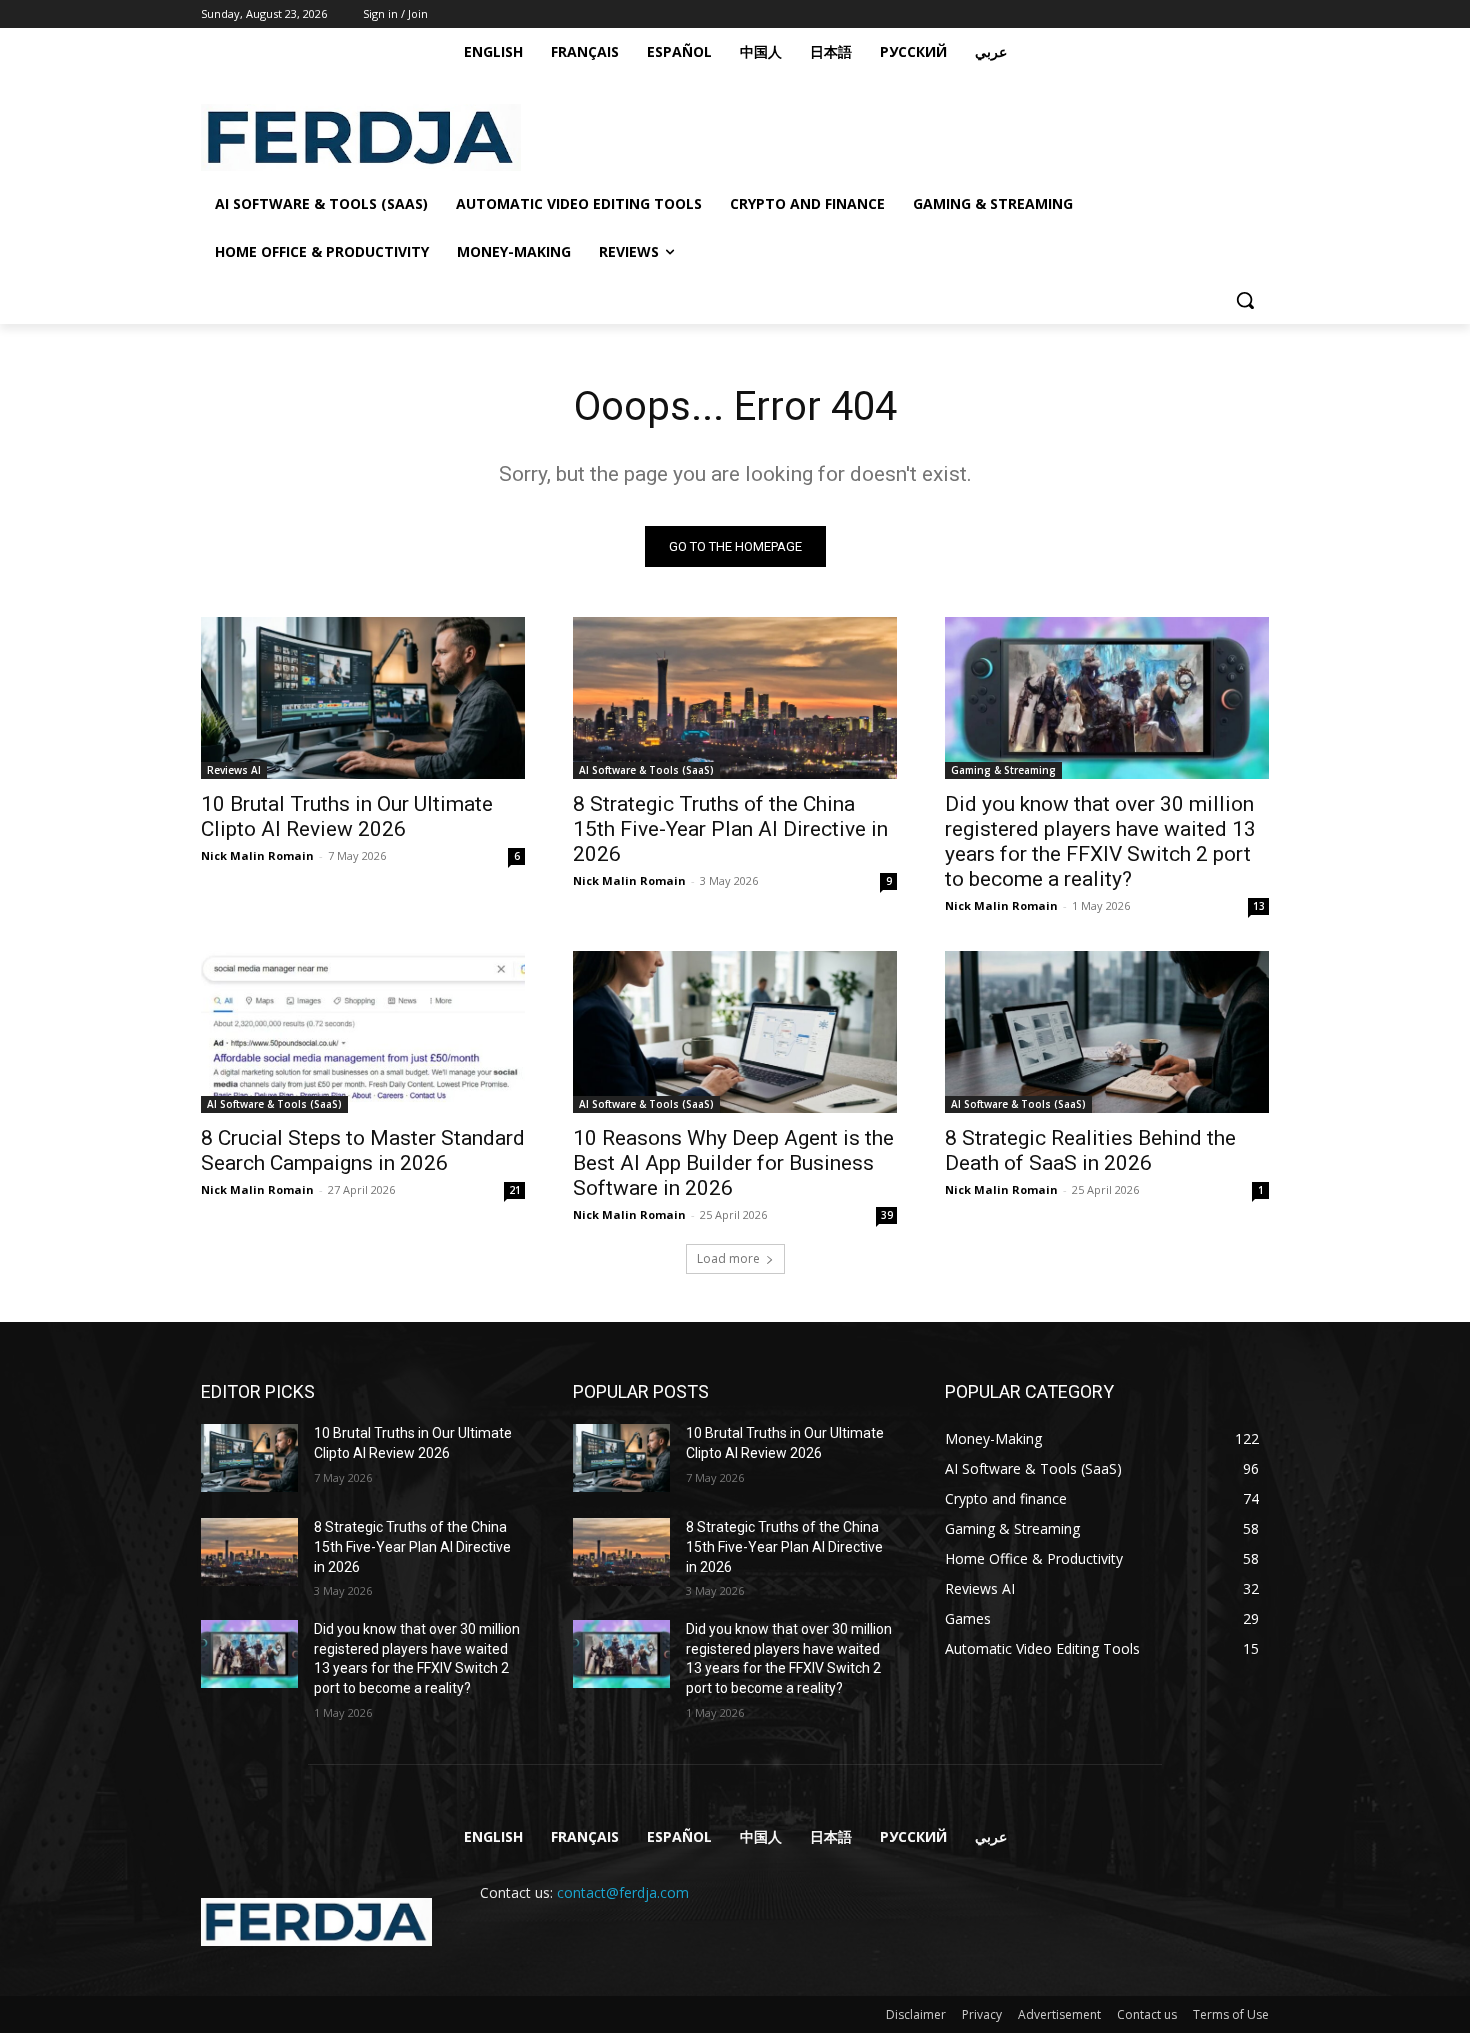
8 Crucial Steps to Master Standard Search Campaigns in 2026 (363, 1150)
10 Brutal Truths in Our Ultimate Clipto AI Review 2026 (347, 816)
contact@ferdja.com (623, 1892)
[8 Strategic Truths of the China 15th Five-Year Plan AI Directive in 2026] (735, 698)
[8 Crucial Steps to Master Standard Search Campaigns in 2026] (363, 1032)
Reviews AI (234, 770)
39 (887, 1215)
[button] (1245, 300)
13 (1259, 906)
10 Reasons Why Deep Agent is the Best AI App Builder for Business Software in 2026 (733, 1163)
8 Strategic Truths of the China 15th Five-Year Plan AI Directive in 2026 (730, 829)
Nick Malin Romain (257, 855)
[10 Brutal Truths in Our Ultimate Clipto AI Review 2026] (363, 698)
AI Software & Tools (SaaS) (646, 770)
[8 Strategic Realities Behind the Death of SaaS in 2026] (1107, 1032)
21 (515, 1190)
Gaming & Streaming (1003, 770)
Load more (728, 1258)
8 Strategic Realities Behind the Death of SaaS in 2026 (1090, 1150)
